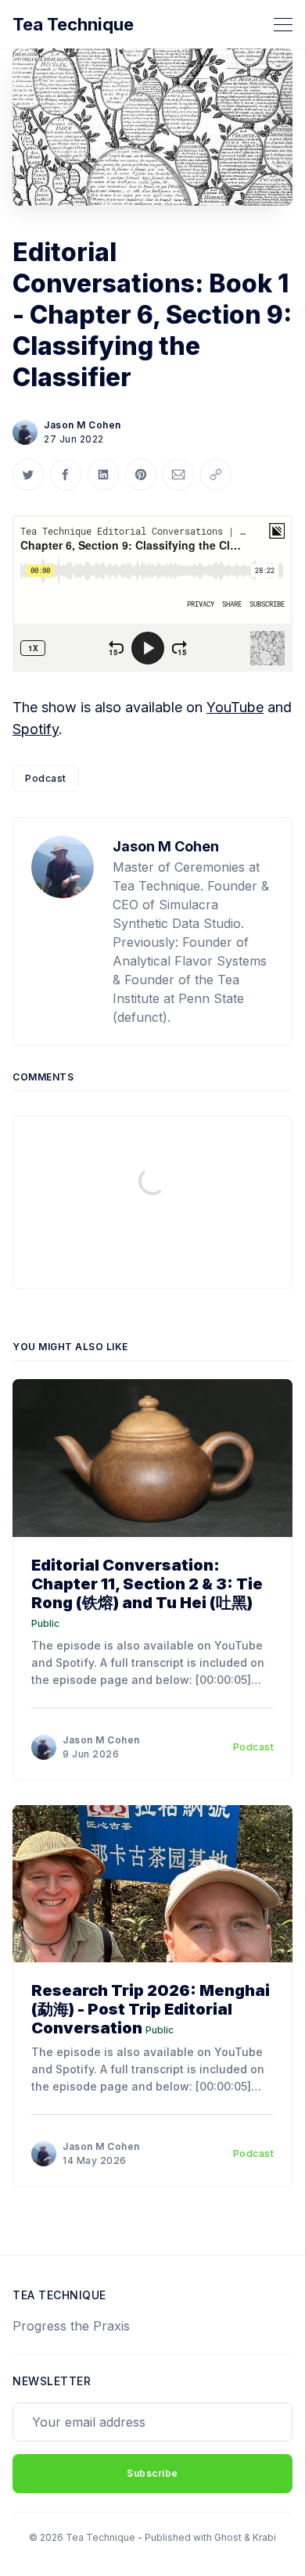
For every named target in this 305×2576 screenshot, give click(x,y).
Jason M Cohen (83, 425)
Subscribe (152, 2473)
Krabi (264, 2537)
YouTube (235, 707)
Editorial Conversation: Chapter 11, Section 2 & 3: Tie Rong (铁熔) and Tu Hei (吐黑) (147, 1584)
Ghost (228, 2537)
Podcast (46, 778)
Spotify (36, 729)
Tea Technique (73, 24)
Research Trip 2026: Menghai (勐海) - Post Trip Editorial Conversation (151, 2009)
